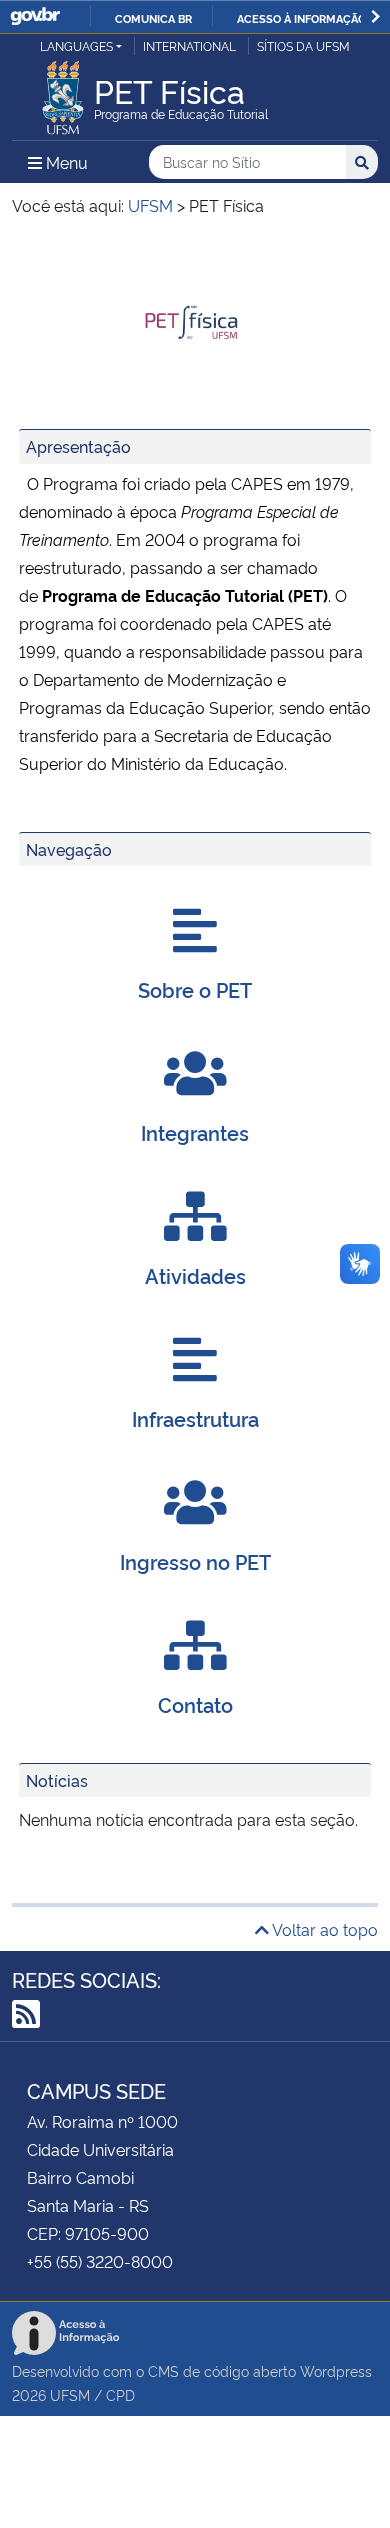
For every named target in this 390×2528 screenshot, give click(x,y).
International (189, 45)
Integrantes (195, 1132)
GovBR (35, 16)
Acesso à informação (301, 18)
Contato (195, 1704)
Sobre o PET (195, 989)
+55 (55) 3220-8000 (100, 2261)
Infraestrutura (195, 1418)
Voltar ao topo (323, 1929)
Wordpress (336, 2370)
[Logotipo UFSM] (63, 92)
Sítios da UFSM (303, 45)
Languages (76, 45)
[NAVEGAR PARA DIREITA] (375, 16)
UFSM (70, 2394)
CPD (120, 2394)
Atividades (195, 1275)
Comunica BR (153, 18)
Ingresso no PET (195, 1561)
